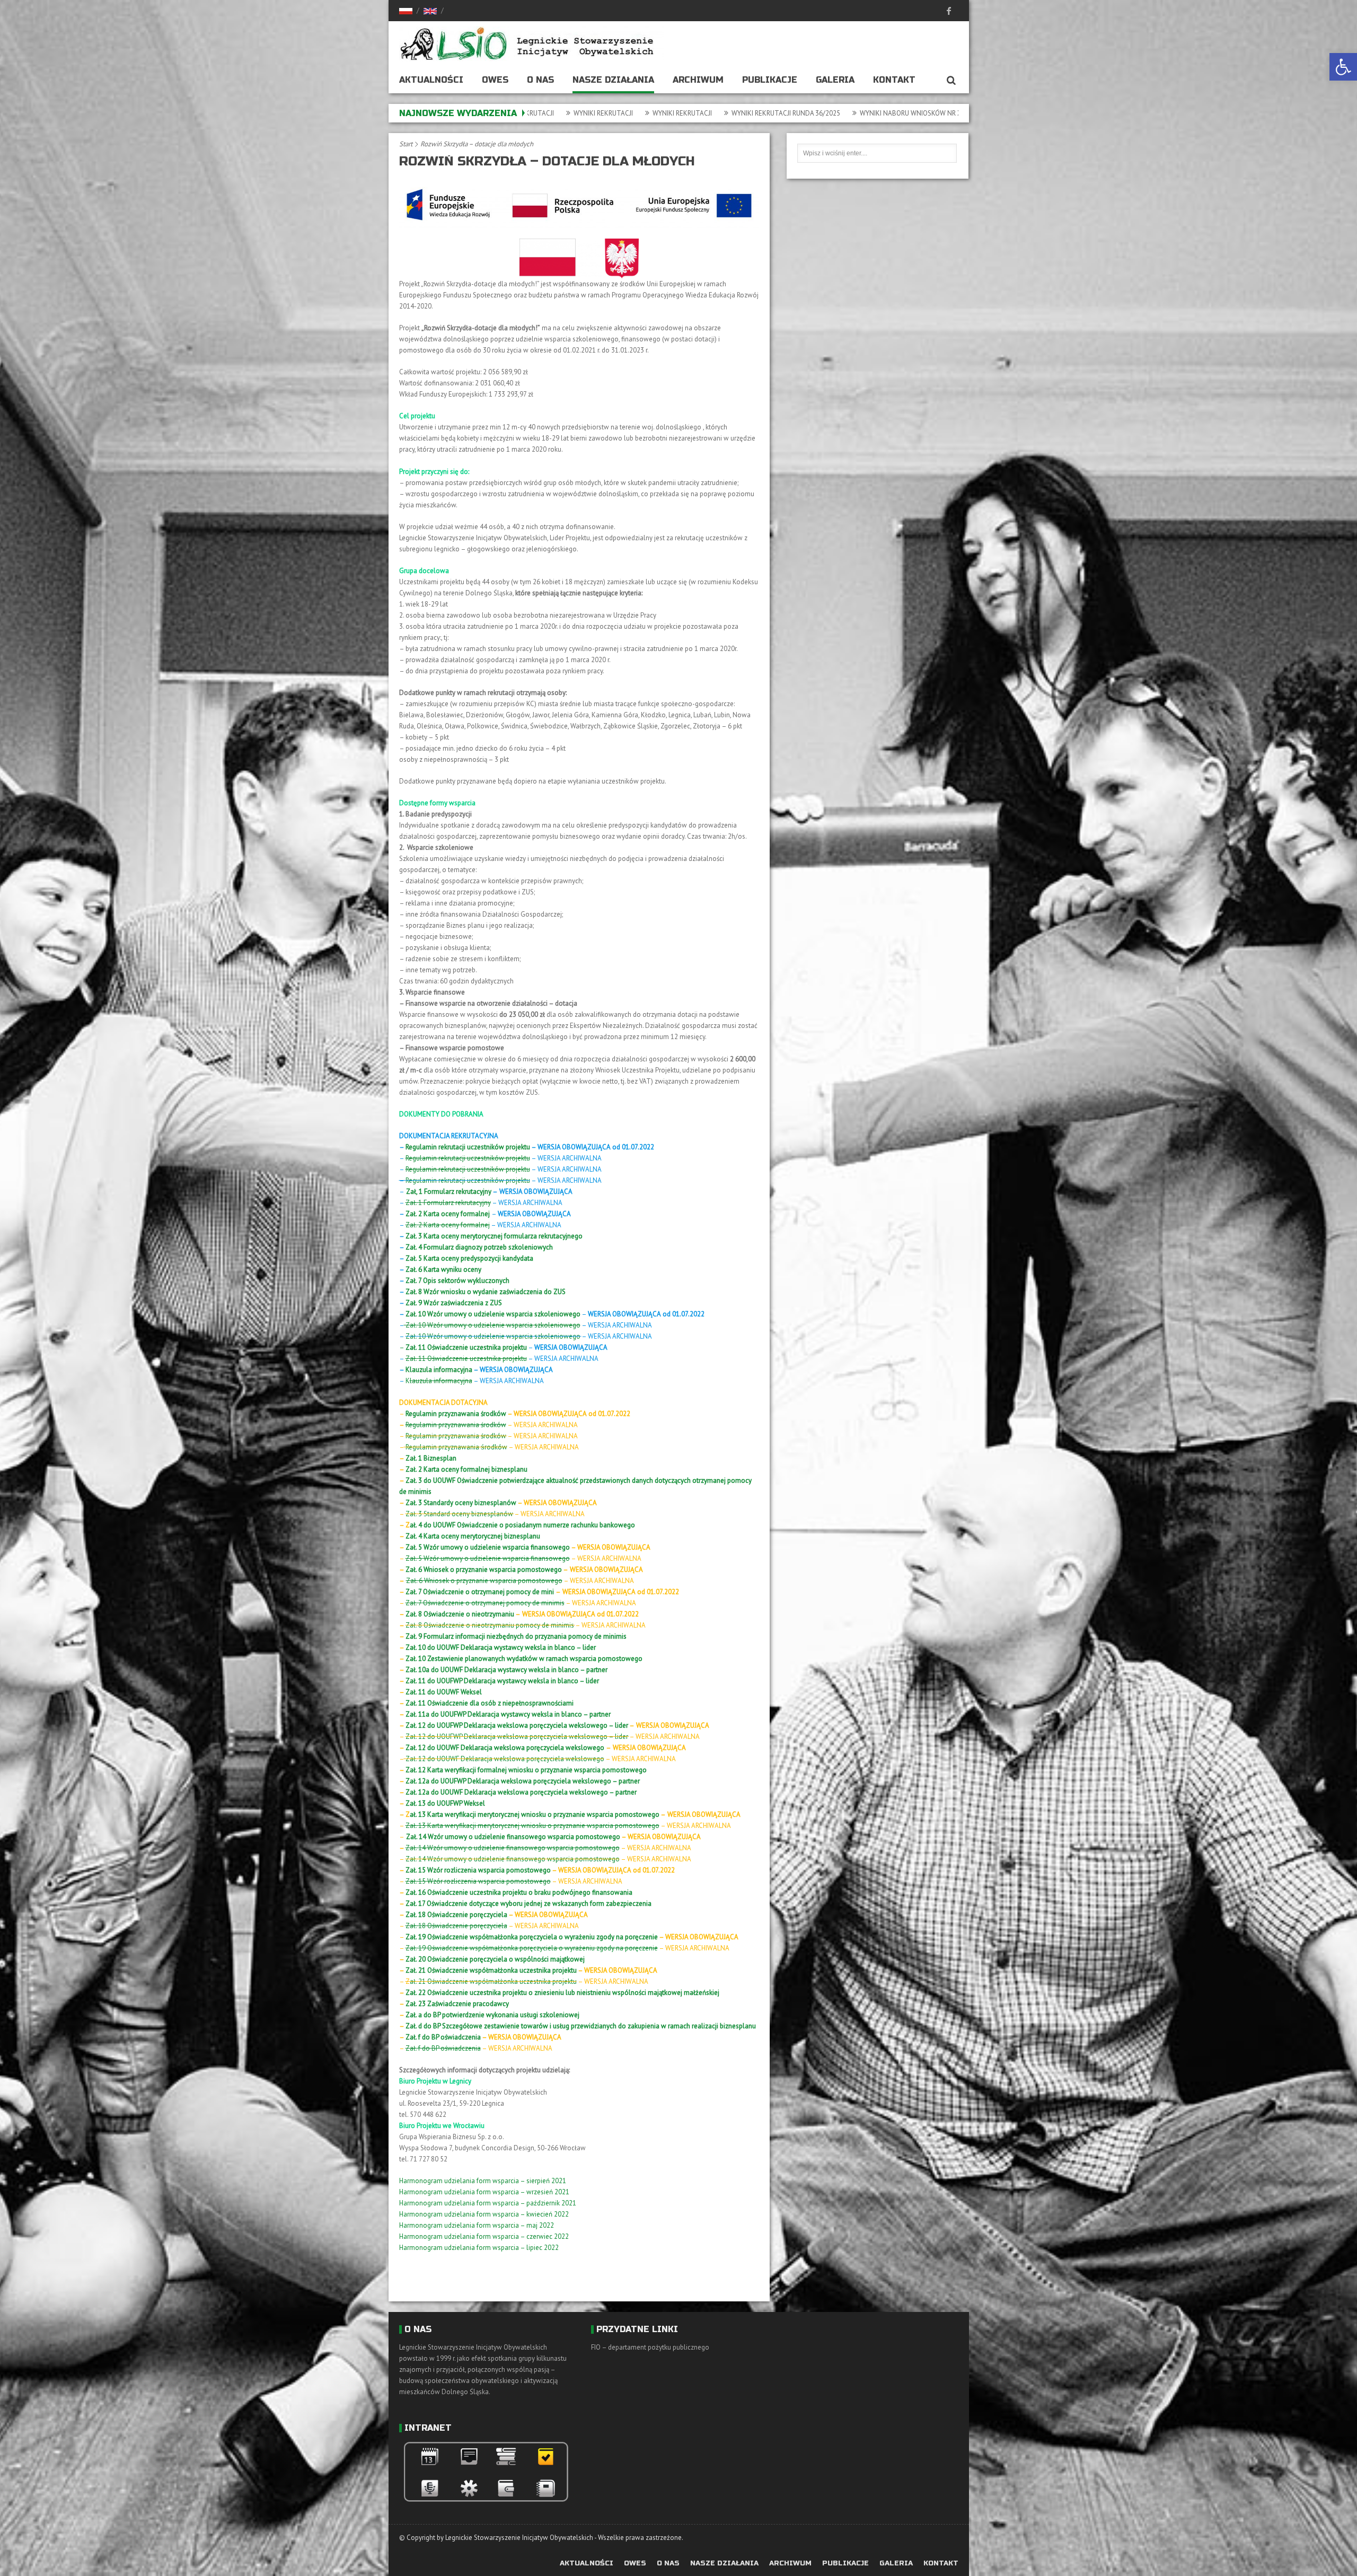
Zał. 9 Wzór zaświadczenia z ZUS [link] (454, 1303)
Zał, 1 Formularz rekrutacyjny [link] (449, 1192)
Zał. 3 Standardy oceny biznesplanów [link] (461, 1503)
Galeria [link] (835, 80)
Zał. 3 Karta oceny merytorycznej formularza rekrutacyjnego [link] (494, 1236)
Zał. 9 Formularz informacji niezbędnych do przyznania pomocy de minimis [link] (516, 1636)
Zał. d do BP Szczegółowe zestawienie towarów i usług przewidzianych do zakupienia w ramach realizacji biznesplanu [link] (581, 2026)
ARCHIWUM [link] (698, 80)
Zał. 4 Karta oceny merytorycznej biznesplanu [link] (473, 1536)
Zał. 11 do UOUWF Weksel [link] (444, 1692)
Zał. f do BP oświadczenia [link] (443, 2037)
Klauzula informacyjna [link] (439, 1370)
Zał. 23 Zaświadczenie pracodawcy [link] (457, 2004)
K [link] (439, 1381)
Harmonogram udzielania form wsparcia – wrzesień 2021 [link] (484, 2192)
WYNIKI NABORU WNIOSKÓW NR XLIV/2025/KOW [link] (697, 113)
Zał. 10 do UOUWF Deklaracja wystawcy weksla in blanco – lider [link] (501, 1647)
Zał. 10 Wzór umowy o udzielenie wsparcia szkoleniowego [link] (492, 1314)
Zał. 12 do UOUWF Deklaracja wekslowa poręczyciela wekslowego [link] (505, 1759)
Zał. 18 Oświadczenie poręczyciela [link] (457, 1915)
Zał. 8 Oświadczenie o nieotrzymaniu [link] (460, 1614)
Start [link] (406, 144)
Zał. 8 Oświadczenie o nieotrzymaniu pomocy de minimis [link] (490, 1625)
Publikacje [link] (770, 80)
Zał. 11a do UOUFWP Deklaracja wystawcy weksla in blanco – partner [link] (508, 1714)
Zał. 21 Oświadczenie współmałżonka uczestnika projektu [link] (491, 1970)
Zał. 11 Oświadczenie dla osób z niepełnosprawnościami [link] (490, 1703)
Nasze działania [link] (613, 80)
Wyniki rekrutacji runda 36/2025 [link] (551, 113)
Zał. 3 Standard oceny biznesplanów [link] (459, 1514)
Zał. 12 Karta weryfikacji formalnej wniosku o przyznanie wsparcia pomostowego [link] (526, 1770)
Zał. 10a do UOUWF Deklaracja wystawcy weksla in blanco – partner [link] (506, 1670)
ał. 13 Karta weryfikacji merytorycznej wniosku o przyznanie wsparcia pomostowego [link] (535, 1814)
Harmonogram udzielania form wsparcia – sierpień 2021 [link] (483, 2181)
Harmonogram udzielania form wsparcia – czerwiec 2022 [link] (484, 2236)
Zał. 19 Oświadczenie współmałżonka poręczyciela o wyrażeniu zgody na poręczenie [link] (532, 1937)
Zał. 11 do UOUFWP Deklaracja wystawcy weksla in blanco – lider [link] (502, 1681)
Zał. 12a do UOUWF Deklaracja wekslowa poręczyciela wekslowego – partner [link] (521, 1792)
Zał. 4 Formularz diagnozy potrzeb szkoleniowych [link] (479, 1247)
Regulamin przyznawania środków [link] (456, 1414)
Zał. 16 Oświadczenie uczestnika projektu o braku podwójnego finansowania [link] (519, 1892)
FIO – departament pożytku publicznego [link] (650, 2347)
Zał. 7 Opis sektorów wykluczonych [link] (457, 1281)
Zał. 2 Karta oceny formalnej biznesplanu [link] (466, 1469)
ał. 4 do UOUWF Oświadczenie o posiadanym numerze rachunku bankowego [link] (522, 1525)
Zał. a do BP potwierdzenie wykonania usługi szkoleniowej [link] (492, 2015)
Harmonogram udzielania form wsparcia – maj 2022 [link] (477, 2225)
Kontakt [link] (894, 80)
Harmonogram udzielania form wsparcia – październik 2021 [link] (488, 2203)
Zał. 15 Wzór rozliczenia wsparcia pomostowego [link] (478, 1870)
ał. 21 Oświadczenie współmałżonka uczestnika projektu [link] (493, 1981)
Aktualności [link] (431, 80)
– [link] (463, 1347)
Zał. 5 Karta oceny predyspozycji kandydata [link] (469, 1258)
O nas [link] (540, 80)
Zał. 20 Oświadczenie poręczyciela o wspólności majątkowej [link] (495, 1959)
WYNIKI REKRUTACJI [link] (819, 113)
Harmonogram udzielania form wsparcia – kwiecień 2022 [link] (484, 2214)
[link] (1343, 67)
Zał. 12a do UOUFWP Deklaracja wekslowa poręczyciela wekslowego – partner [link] (523, 1781)
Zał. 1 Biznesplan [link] (431, 1458)
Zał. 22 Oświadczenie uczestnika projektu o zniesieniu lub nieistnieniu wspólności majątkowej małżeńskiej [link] (562, 1993)
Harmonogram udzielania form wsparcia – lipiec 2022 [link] (479, 2248)
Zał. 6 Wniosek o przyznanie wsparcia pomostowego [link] (483, 1570)
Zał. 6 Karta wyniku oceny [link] (443, 1269)
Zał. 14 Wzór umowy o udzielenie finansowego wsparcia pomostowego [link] (513, 1837)
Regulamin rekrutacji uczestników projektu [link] (468, 1147)
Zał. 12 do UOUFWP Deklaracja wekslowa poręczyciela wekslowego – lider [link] (517, 1725)
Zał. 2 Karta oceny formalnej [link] (448, 1214)
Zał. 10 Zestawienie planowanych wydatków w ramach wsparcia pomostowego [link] (524, 1659)
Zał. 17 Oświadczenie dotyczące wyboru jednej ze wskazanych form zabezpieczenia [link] (528, 1904)
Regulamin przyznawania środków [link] (456, 1447)
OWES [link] (495, 80)
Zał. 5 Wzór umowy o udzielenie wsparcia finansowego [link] (488, 1547)
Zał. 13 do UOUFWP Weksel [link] (445, 1803)
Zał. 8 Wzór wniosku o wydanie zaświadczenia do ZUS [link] (486, 1292)
